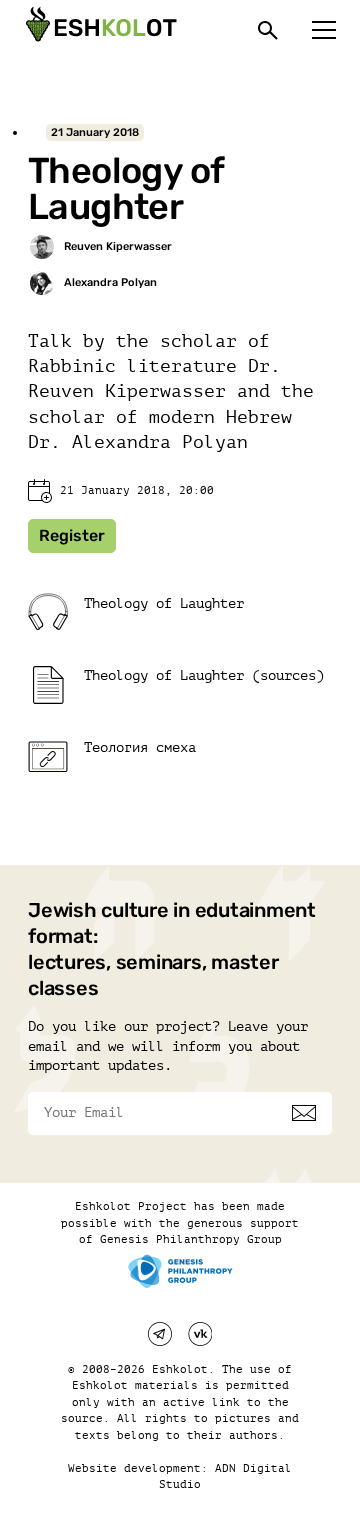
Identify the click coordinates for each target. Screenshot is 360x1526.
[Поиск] (268, 30)
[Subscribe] (304, 1113)
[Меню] (324, 30)
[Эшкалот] (99, 30)
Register (72, 535)
